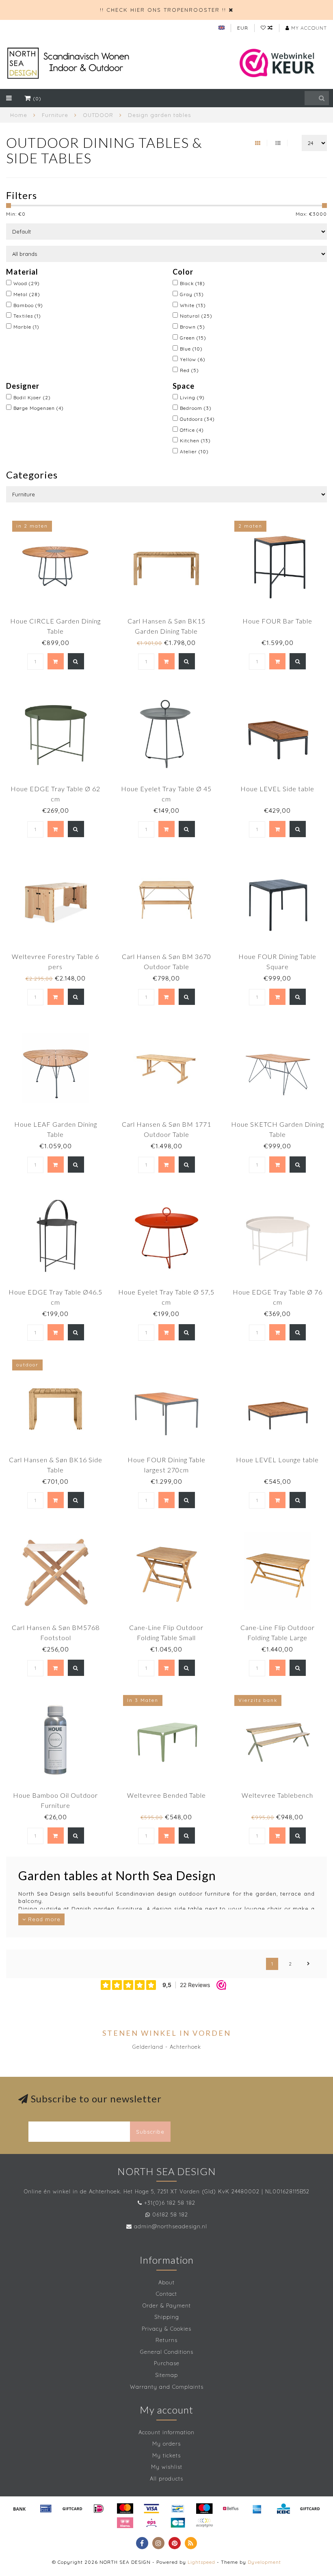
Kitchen (195, 441)
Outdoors (197, 419)
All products (166, 2479)
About (166, 2282)
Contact (166, 2294)
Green (193, 338)
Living (192, 397)
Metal (27, 294)
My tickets (166, 2455)
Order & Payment (167, 2305)
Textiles (27, 316)
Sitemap (166, 2375)
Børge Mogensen (39, 408)
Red (189, 370)
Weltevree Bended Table (166, 1795)
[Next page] (309, 1964)
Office (192, 430)
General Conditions (167, 2352)
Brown (192, 327)
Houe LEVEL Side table (277, 789)
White (193, 305)
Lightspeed (201, 2562)
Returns (166, 2340)
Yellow (193, 359)
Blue (191, 349)
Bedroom (196, 408)
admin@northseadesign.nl (171, 2226)
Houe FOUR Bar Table (277, 621)
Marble (26, 327)
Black (192, 283)
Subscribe (150, 2132)
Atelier (194, 451)
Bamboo (28, 305)
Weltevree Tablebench (277, 1795)
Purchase (167, 2363)
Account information (166, 2432)
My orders (166, 2444)
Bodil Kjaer (32, 397)
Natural (196, 316)
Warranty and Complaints (167, 2387)
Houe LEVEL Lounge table (277, 1460)
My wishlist (167, 2467)
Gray (192, 294)
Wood (27, 283)
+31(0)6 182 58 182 (170, 2203)
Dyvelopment (264, 2562)
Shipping (167, 2317)
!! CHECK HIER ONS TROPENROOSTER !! (163, 10)
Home (19, 115)
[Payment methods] (19, 2509)
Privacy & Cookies (166, 2329)
